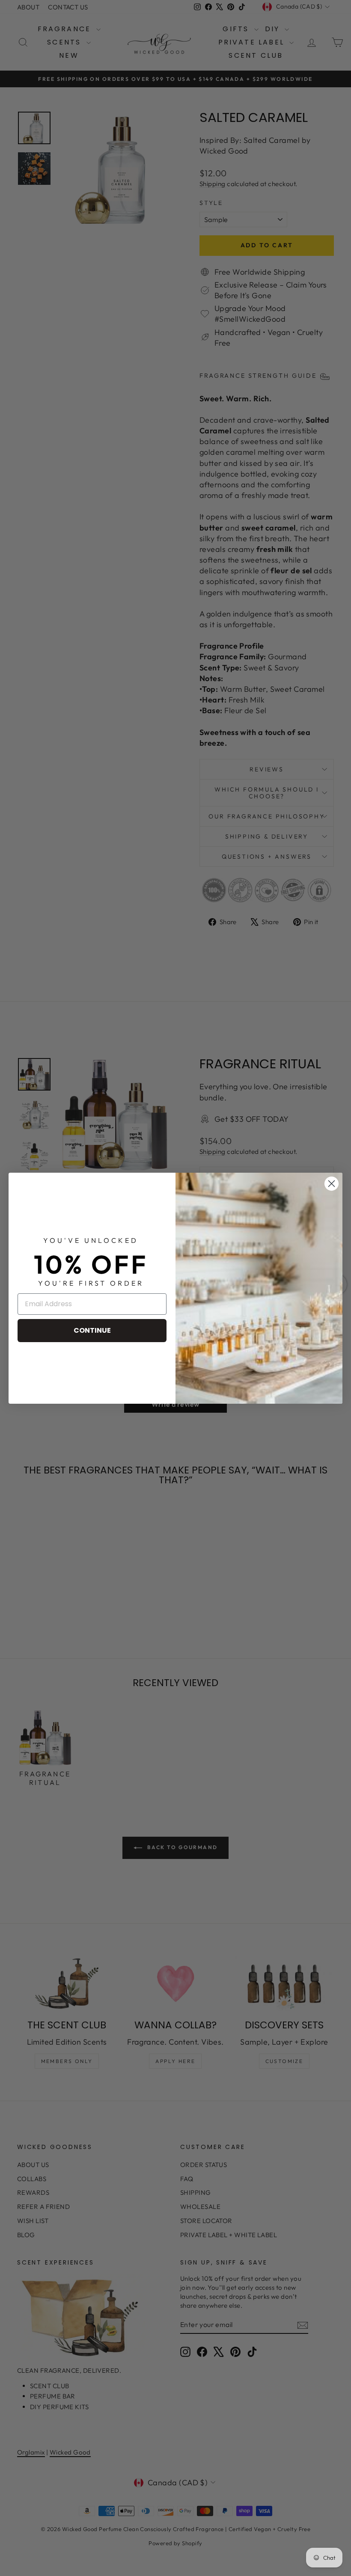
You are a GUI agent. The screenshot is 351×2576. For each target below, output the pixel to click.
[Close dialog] (332, 1184)
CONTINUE (92, 1330)
